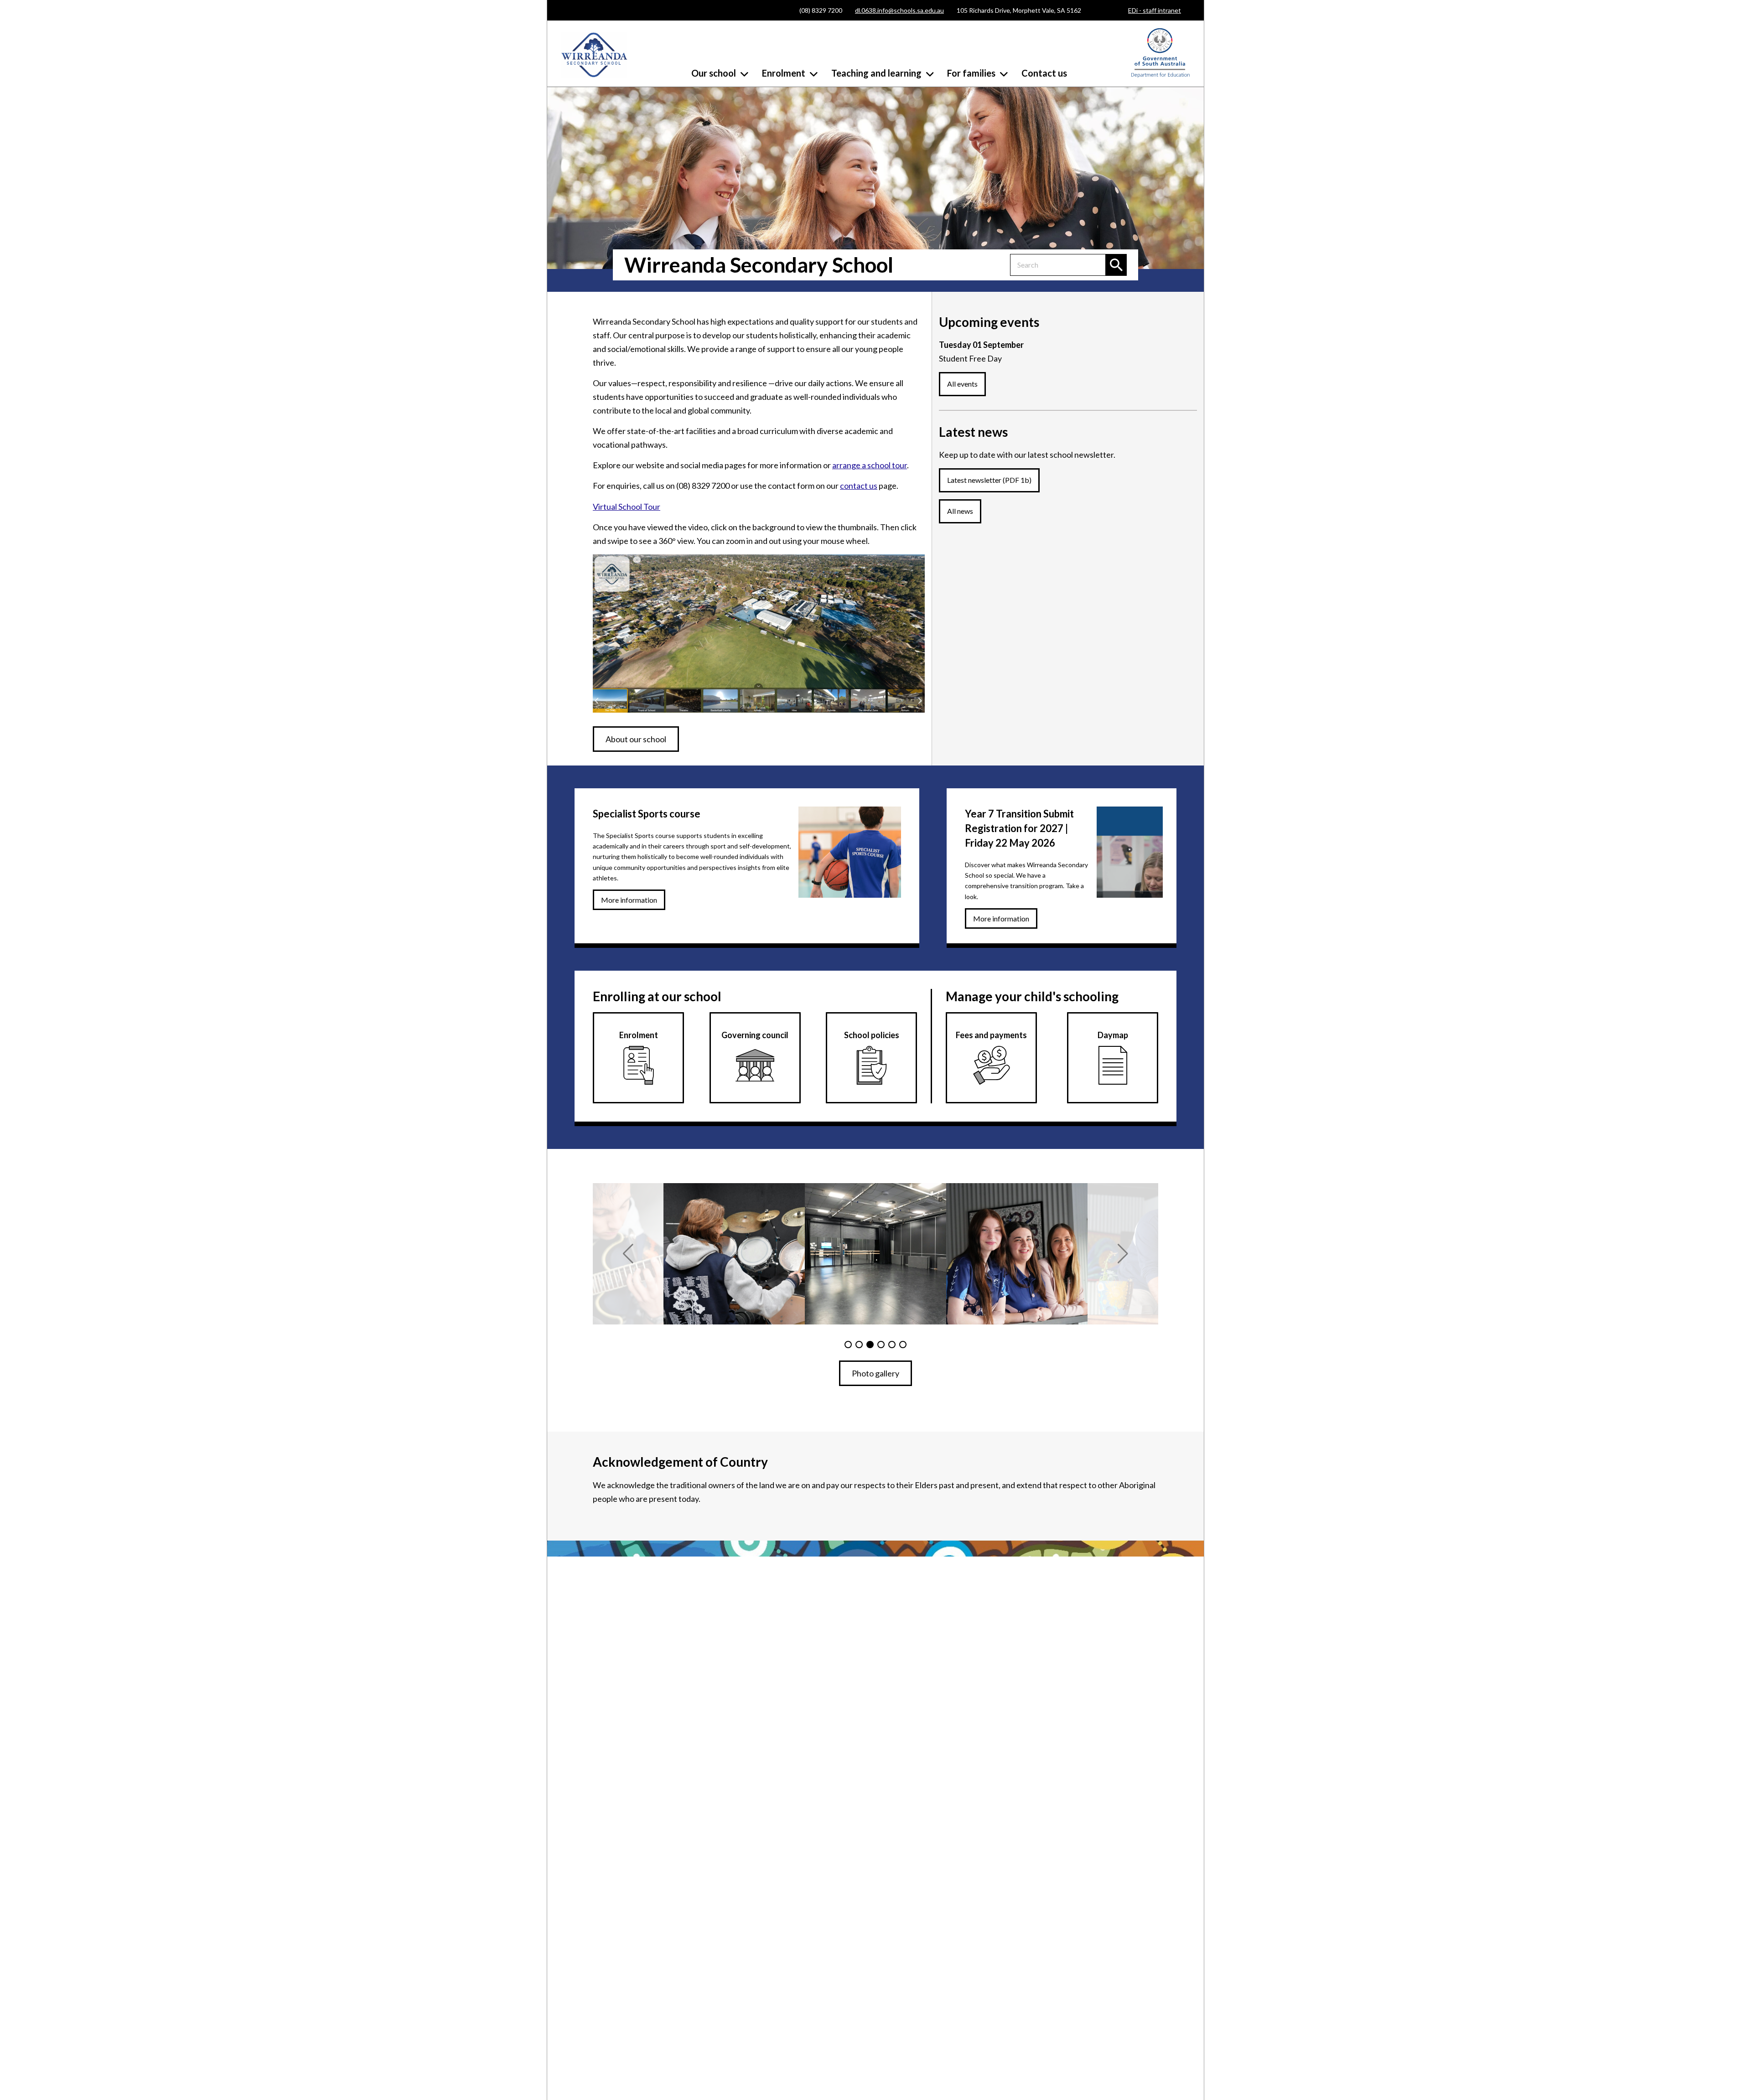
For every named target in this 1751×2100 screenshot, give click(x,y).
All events (962, 384)
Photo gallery (875, 1373)
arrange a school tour (870, 465)
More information (629, 900)
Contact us (1044, 73)
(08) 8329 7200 (821, 10)
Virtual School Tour (627, 507)
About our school (636, 739)
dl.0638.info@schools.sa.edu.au (899, 10)
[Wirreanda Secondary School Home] (594, 55)
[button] (628, 1254)
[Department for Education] (1160, 75)
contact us (859, 486)
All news (960, 511)
